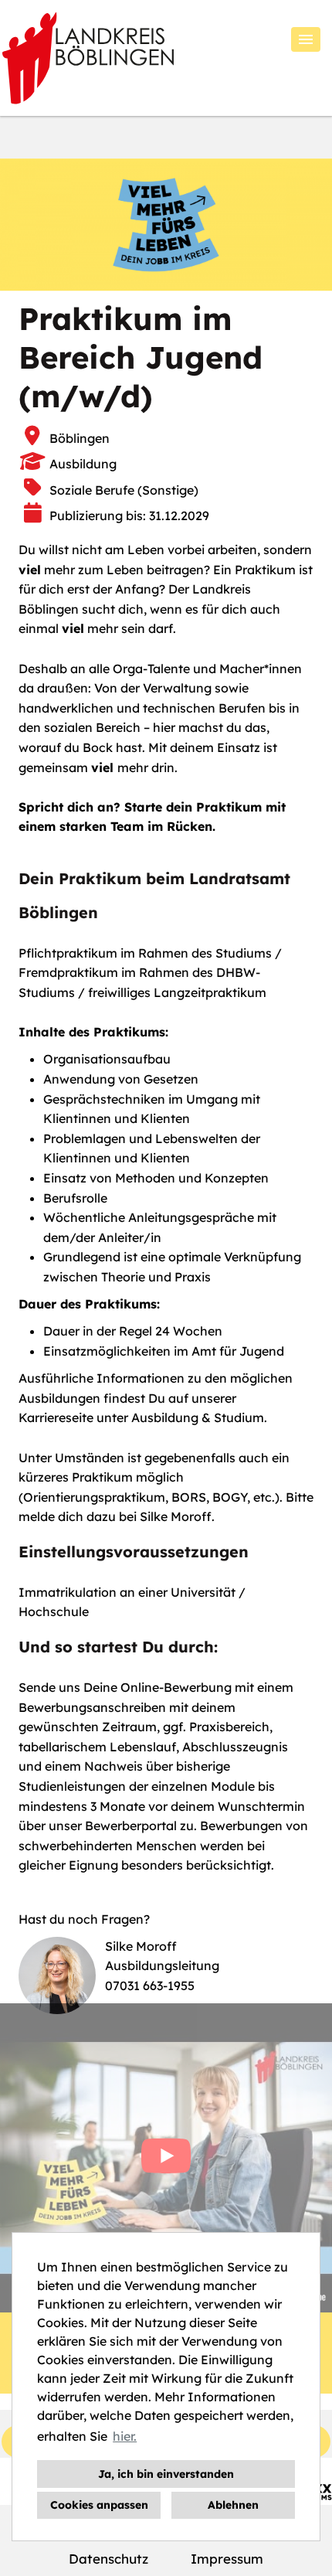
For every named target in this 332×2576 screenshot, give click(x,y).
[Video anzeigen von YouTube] (166, 2158)
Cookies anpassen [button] (99, 2505)
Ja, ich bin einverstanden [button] (166, 2474)
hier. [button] (125, 2436)
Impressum (227, 2559)
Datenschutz (108, 2559)
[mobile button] (306, 39)
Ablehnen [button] (233, 2505)
